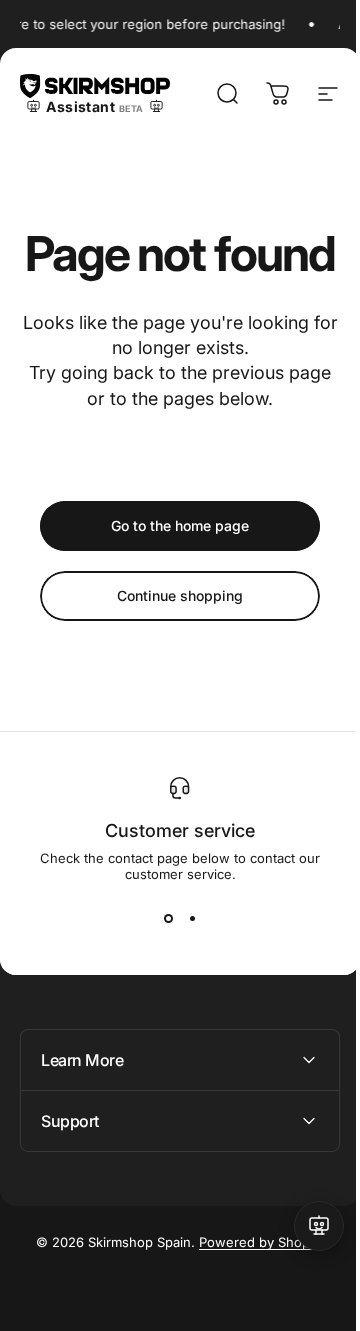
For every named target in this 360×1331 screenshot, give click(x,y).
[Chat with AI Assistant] (304, 1226)
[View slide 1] (168, 918)
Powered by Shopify (254, 1290)
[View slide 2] (192, 918)
